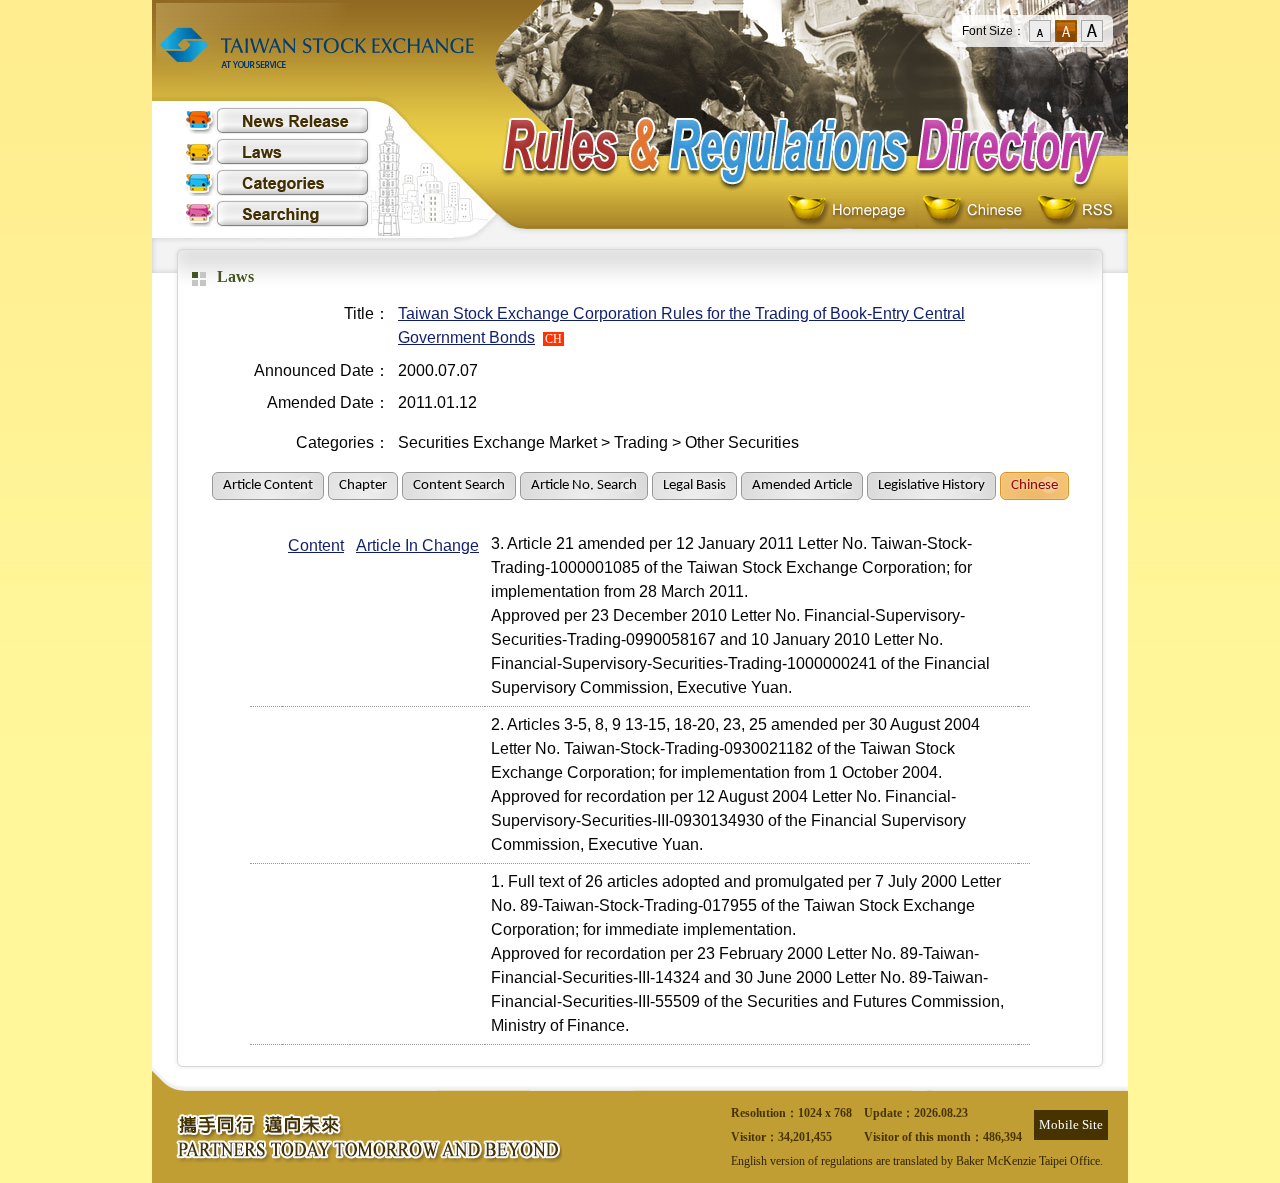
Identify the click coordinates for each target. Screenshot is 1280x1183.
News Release (277, 120)
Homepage (851, 210)
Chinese (976, 210)
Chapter (363, 485)
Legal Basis (694, 485)
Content (316, 545)
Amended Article (802, 485)
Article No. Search (584, 485)
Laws (277, 151)
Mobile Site (1071, 1124)
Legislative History (931, 485)
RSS (1075, 210)
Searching (277, 213)
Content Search (459, 485)
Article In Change (417, 545)
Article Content (268, 485)
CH (553, 339)
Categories (277, 182)
